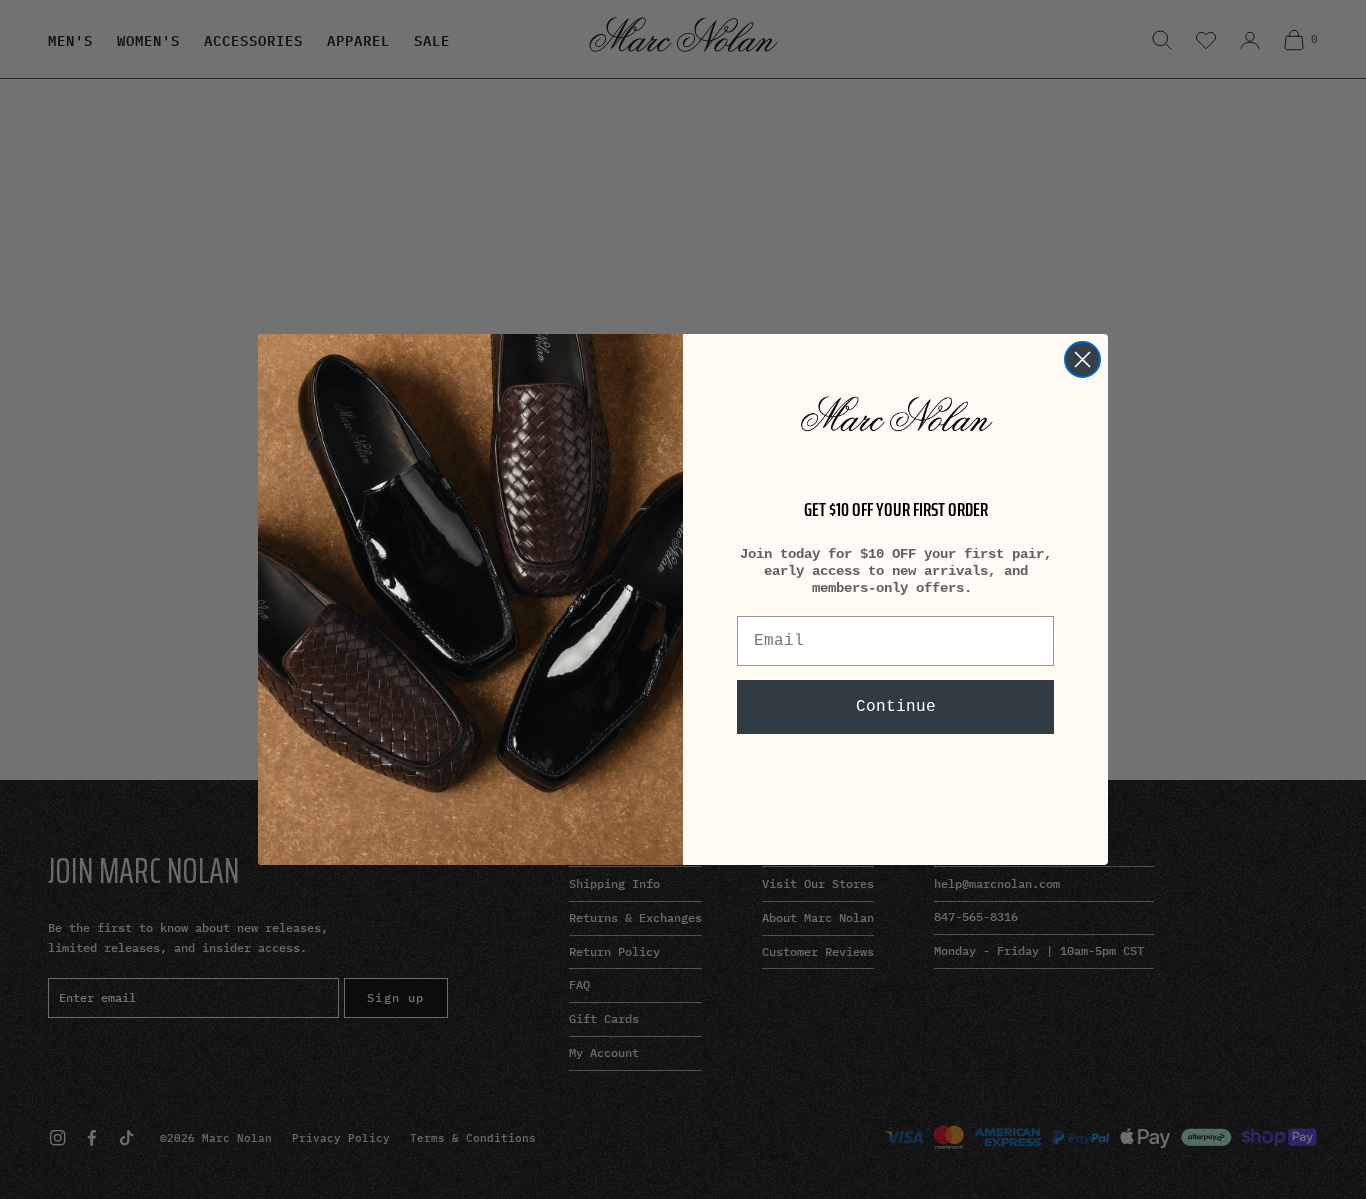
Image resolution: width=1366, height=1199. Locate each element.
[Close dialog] (1082, 359)
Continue (896, 707)
